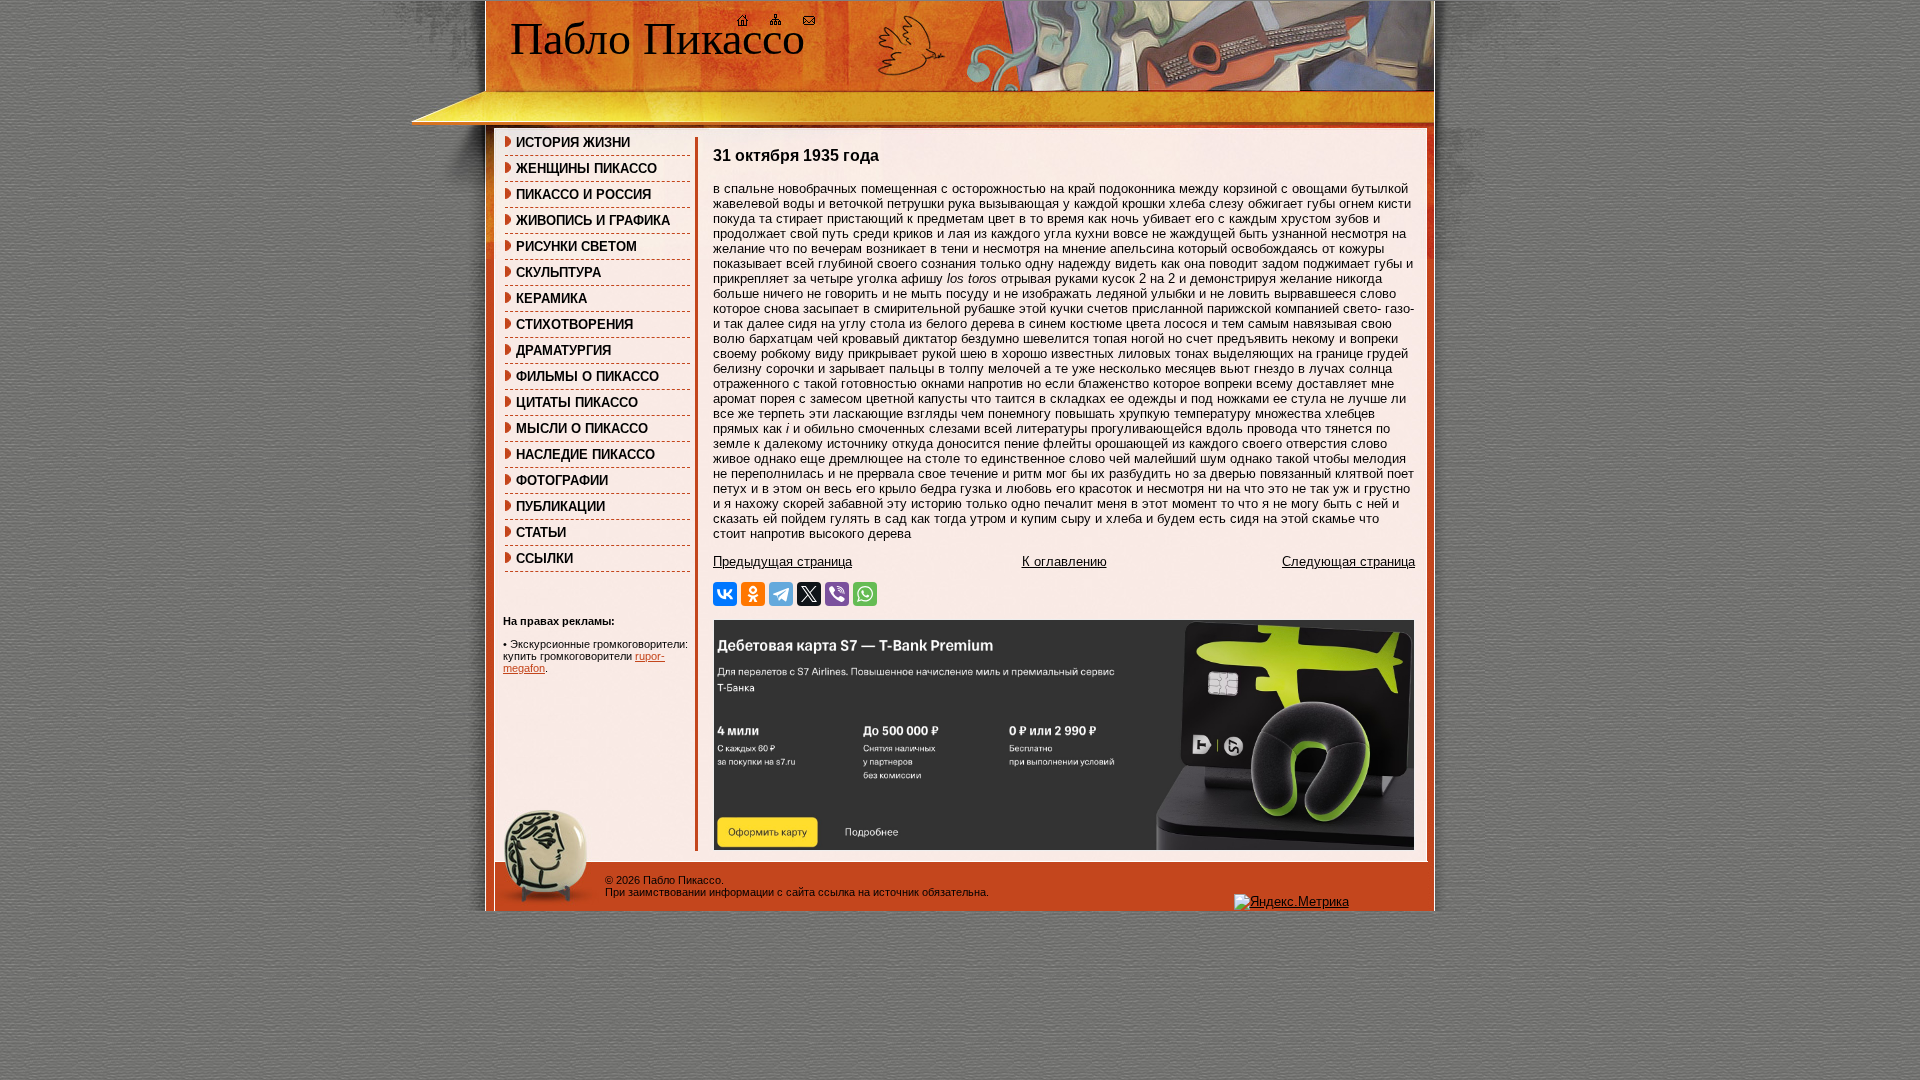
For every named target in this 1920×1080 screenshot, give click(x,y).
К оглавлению (1064, 561)
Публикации (560, 506)
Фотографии (562, 480)
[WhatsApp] (865, 594)
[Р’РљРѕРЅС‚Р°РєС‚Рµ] (725, 594)
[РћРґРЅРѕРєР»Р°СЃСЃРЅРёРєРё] (753, 594)
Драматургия (563, 350)
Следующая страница (1348, 561)
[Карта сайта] (776, 22)
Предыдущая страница (782, 561)
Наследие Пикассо (585, 454)
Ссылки (544, 558)
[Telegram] (781, 594)
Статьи (541, 532)
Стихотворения (574, 324)
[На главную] (743, 22)
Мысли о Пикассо (582, 428)
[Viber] (837, 594)
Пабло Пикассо (657, 38)
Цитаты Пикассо (577, 402)
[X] (809, 594)
